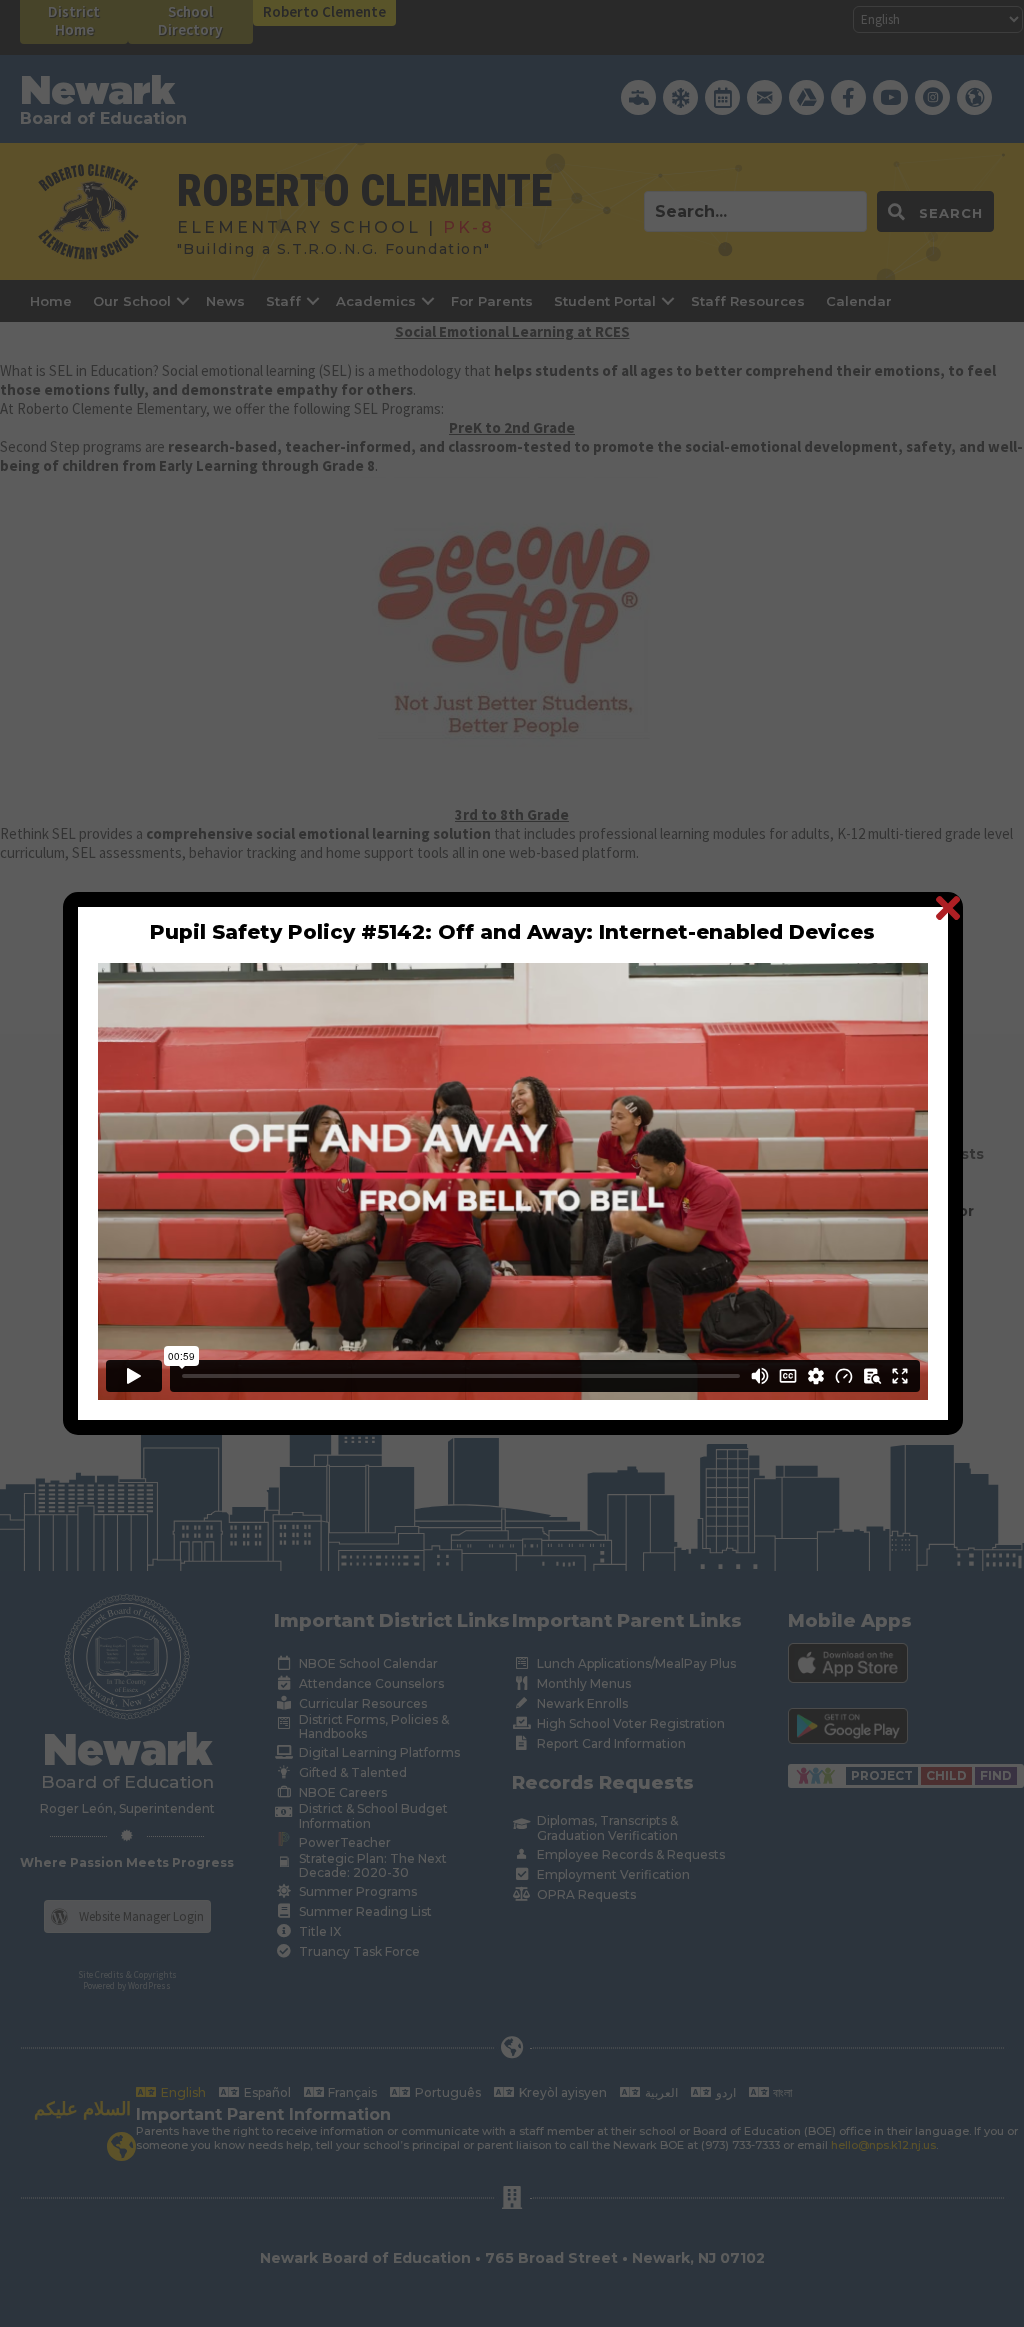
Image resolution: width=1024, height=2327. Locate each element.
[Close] (947, 907)
